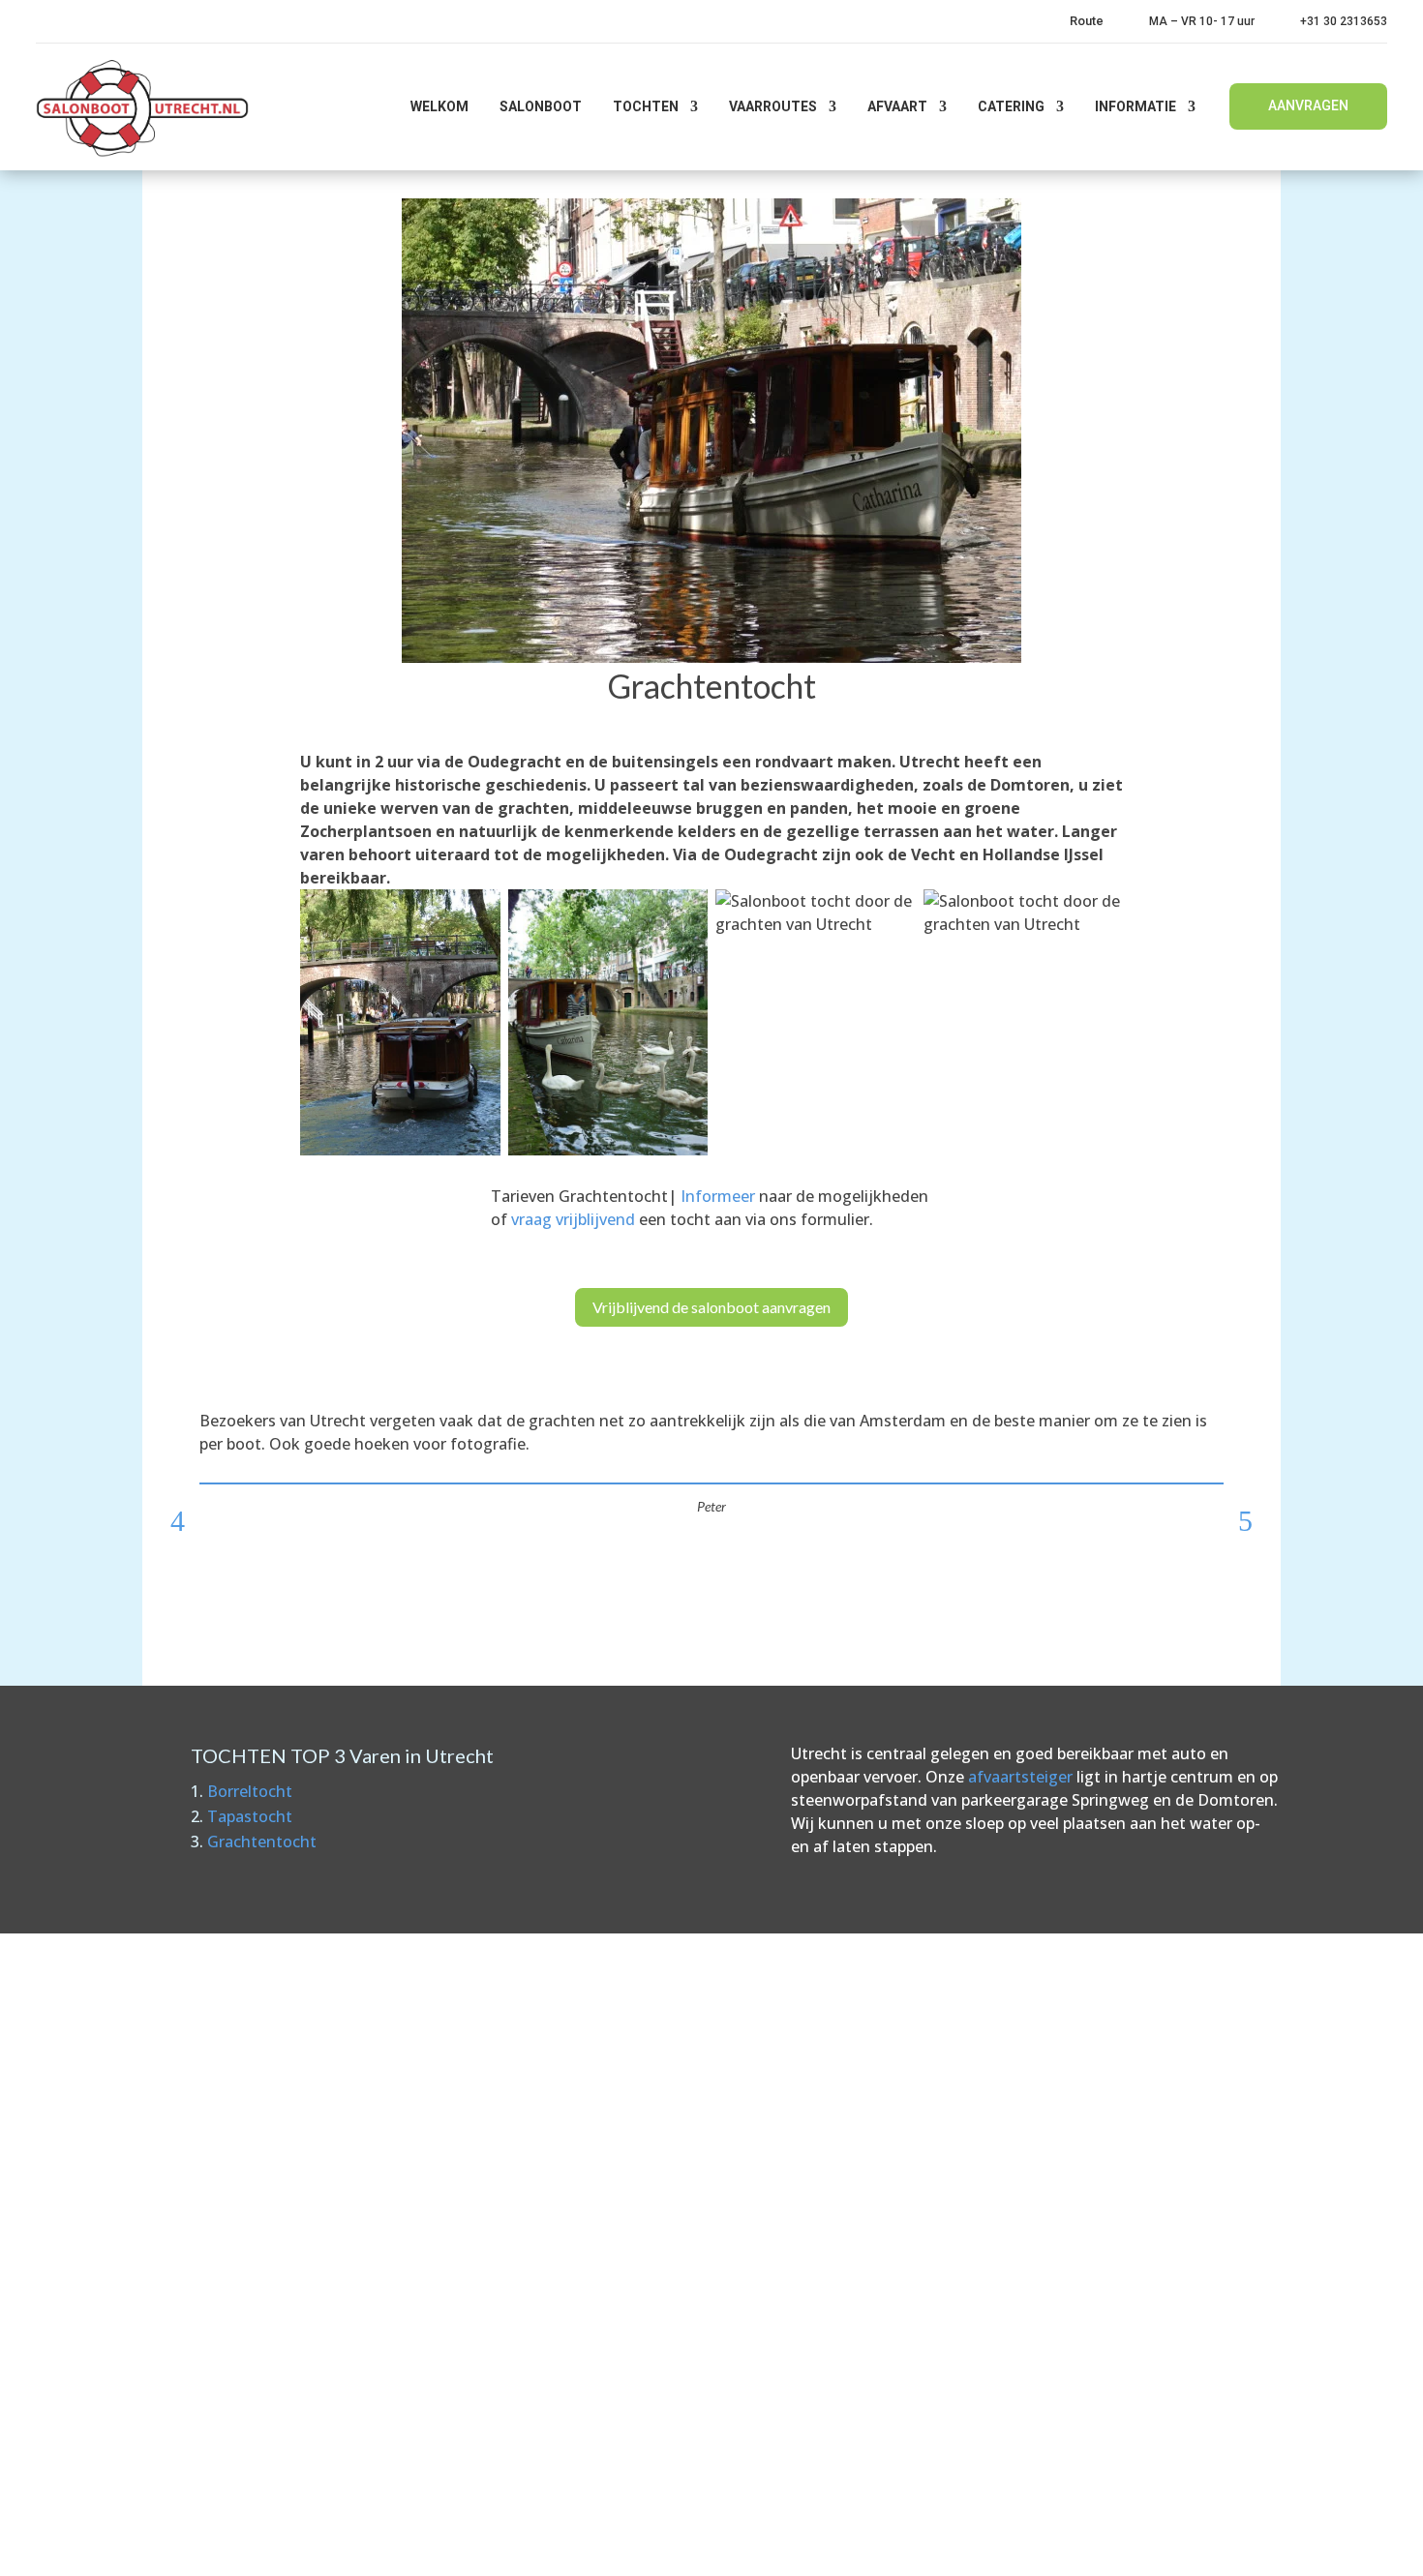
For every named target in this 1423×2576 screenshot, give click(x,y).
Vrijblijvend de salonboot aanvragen (711, 1307)
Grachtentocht (262, 1842)
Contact (515, 2090)
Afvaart (897, 106)
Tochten (646, 106)
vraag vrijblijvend (573, 1219)
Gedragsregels (538, 2129)
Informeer (718, 1196)
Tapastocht (250, 1816)
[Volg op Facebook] (1154, 2542)
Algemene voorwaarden (572, 2168)
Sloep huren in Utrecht (826, 2168)
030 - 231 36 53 (206, 2189)
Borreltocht (250, 1791)
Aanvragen (1308, 105)
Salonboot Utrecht (811, 2322)
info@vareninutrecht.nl (229, 2233)
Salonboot (541, 106)
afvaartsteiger (1020, 1777)
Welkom (439, 106)
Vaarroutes (773, 106)
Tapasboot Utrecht (813, 2284)
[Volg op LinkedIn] (1235, 2542)
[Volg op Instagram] (1276, 2542)
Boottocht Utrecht (812, 2245)
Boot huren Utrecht (816, 2206)
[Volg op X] (1195, 2542)
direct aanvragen (558, 2218)
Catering (1011, 106)
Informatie (1135, 106)
